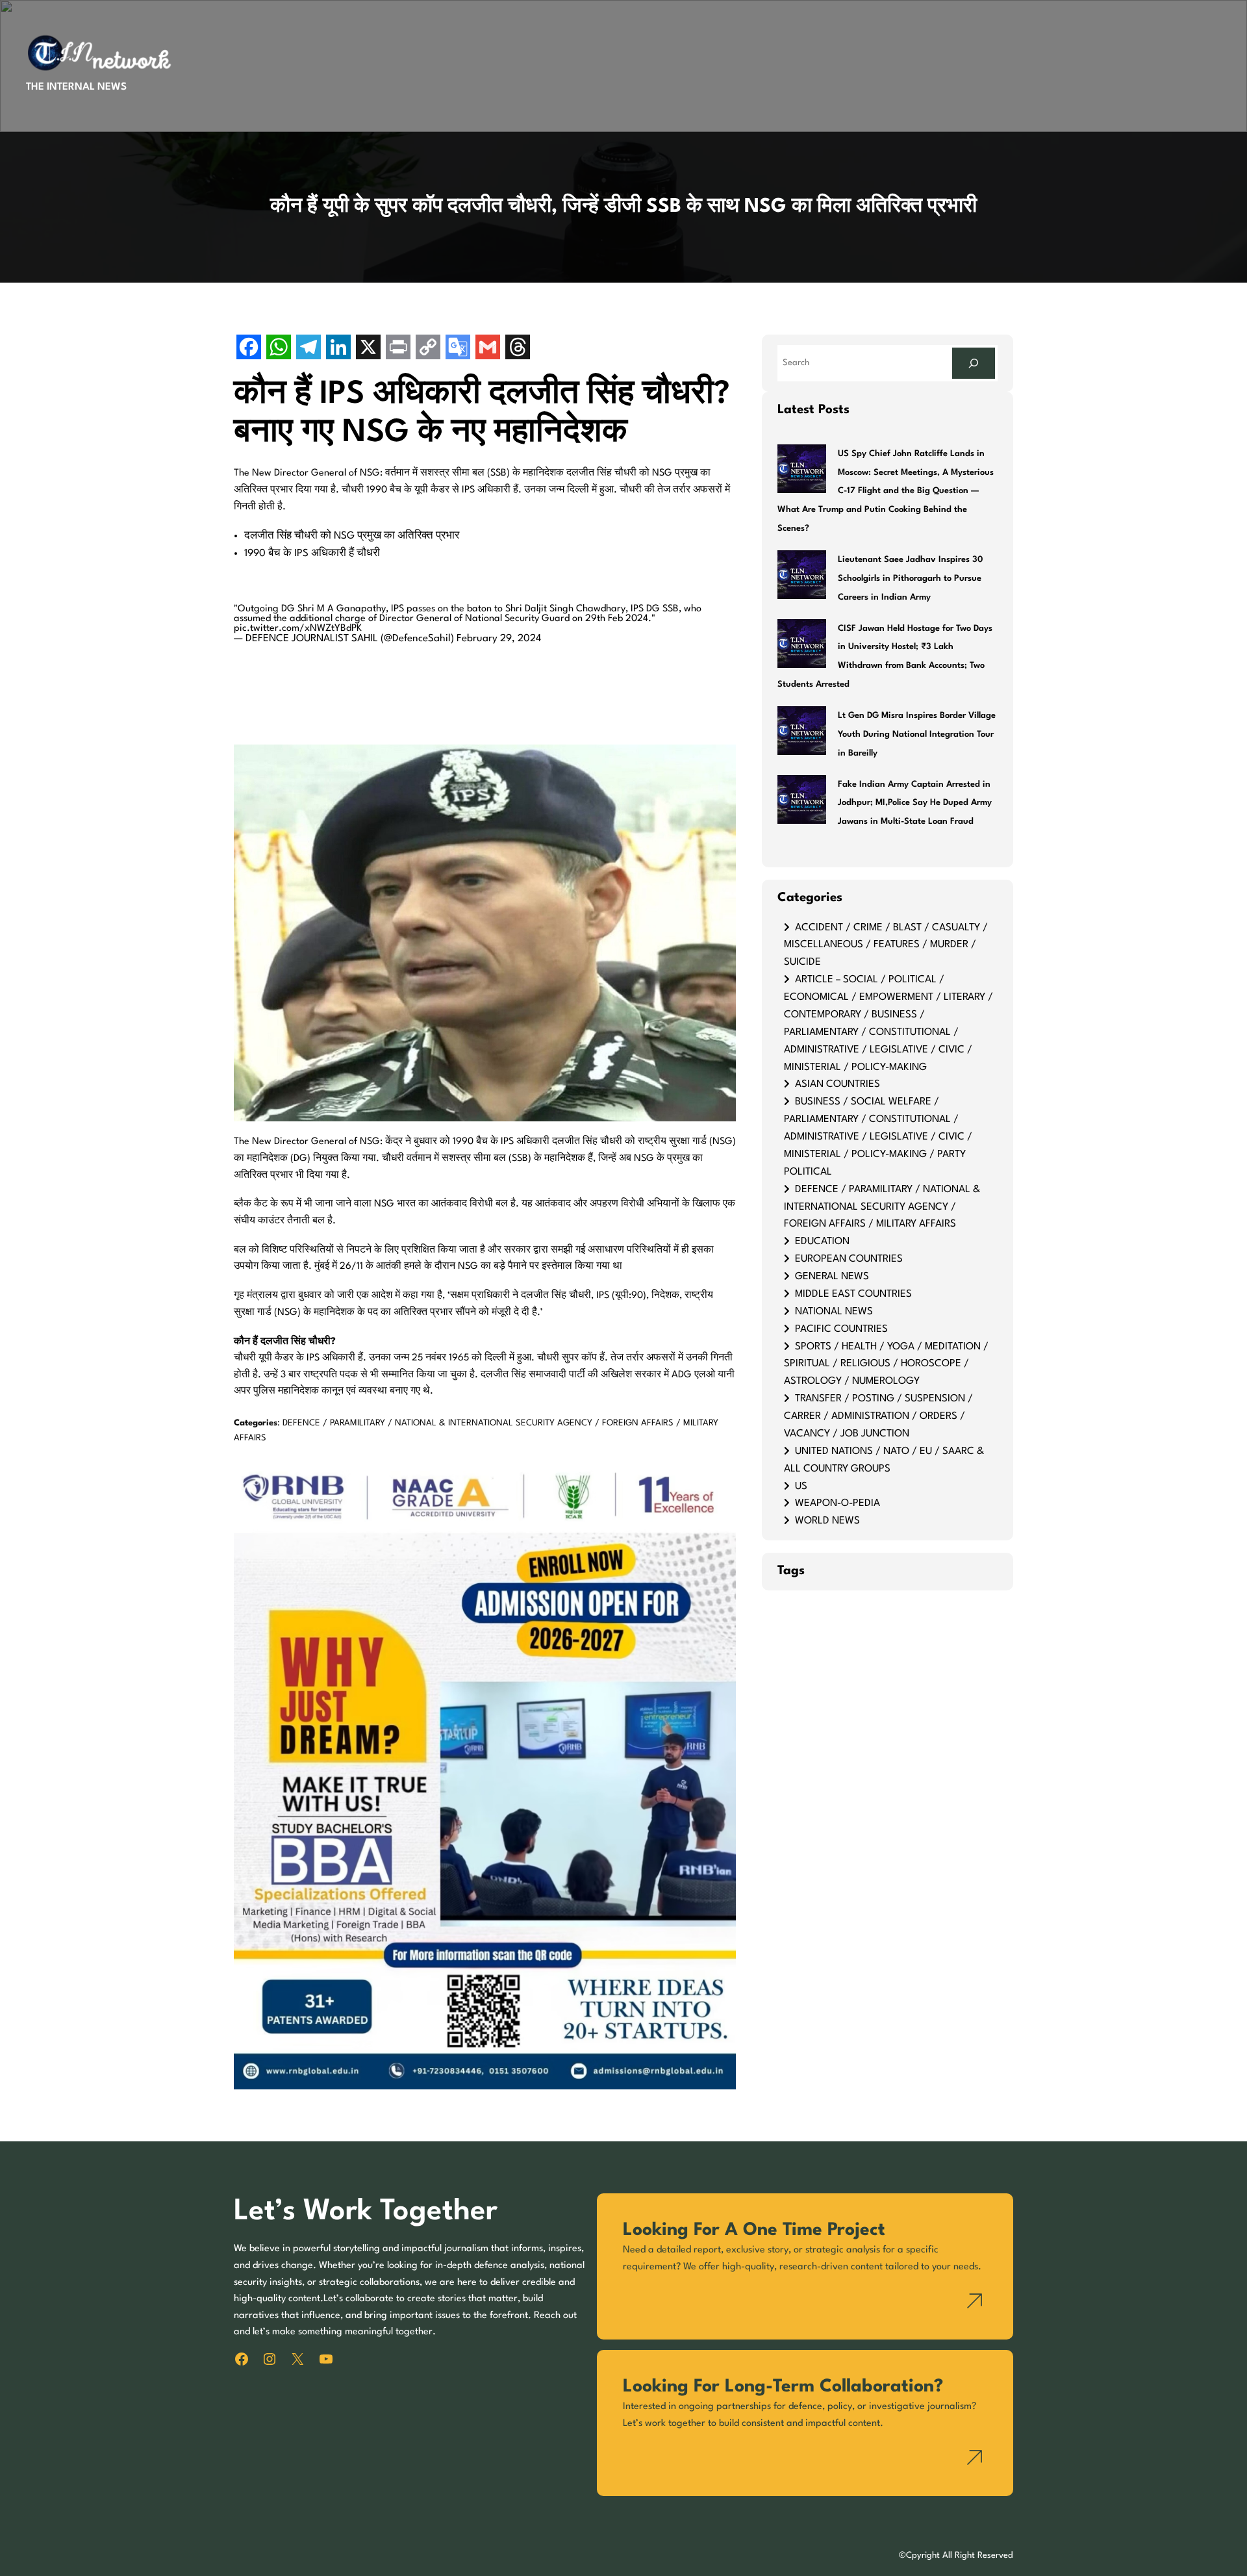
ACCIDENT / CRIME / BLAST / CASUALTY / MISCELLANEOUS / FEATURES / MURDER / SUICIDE (886, 945)
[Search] (974, 363)
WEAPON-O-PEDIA (838, 1503)
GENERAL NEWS (832, 1277)
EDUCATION (822, 1242)
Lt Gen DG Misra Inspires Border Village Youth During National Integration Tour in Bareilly (917, 734)
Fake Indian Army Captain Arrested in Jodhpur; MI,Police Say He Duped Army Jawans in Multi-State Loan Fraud (915, 803)
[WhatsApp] (279, 349)
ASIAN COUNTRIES (838, 1084)
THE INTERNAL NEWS (76, 87)
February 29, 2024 (499, 639)
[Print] (398, 349)
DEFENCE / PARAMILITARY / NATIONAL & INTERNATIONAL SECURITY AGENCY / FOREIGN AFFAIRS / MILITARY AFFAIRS (882, 1207)
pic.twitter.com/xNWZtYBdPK (298, 629)
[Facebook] (249, 349)
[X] (368, 349)
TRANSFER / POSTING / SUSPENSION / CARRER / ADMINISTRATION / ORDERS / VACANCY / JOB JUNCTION (878, 1416)
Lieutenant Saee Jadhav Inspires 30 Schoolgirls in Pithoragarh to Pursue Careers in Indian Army (910, 579)
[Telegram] (309, 349)
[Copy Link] (428, 349)
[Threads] (518, 349)
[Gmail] (488, 349)
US (801, 1486)
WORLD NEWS (827, 1521)
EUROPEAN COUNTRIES (849, 1259)
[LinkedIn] (338, 349)
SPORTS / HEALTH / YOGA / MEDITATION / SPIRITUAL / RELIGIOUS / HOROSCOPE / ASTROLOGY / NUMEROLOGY (886, 1364)
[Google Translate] (458, 349)
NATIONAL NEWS (834, 1312)
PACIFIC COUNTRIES (841, 1329)
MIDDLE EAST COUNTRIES (853, 1294)
